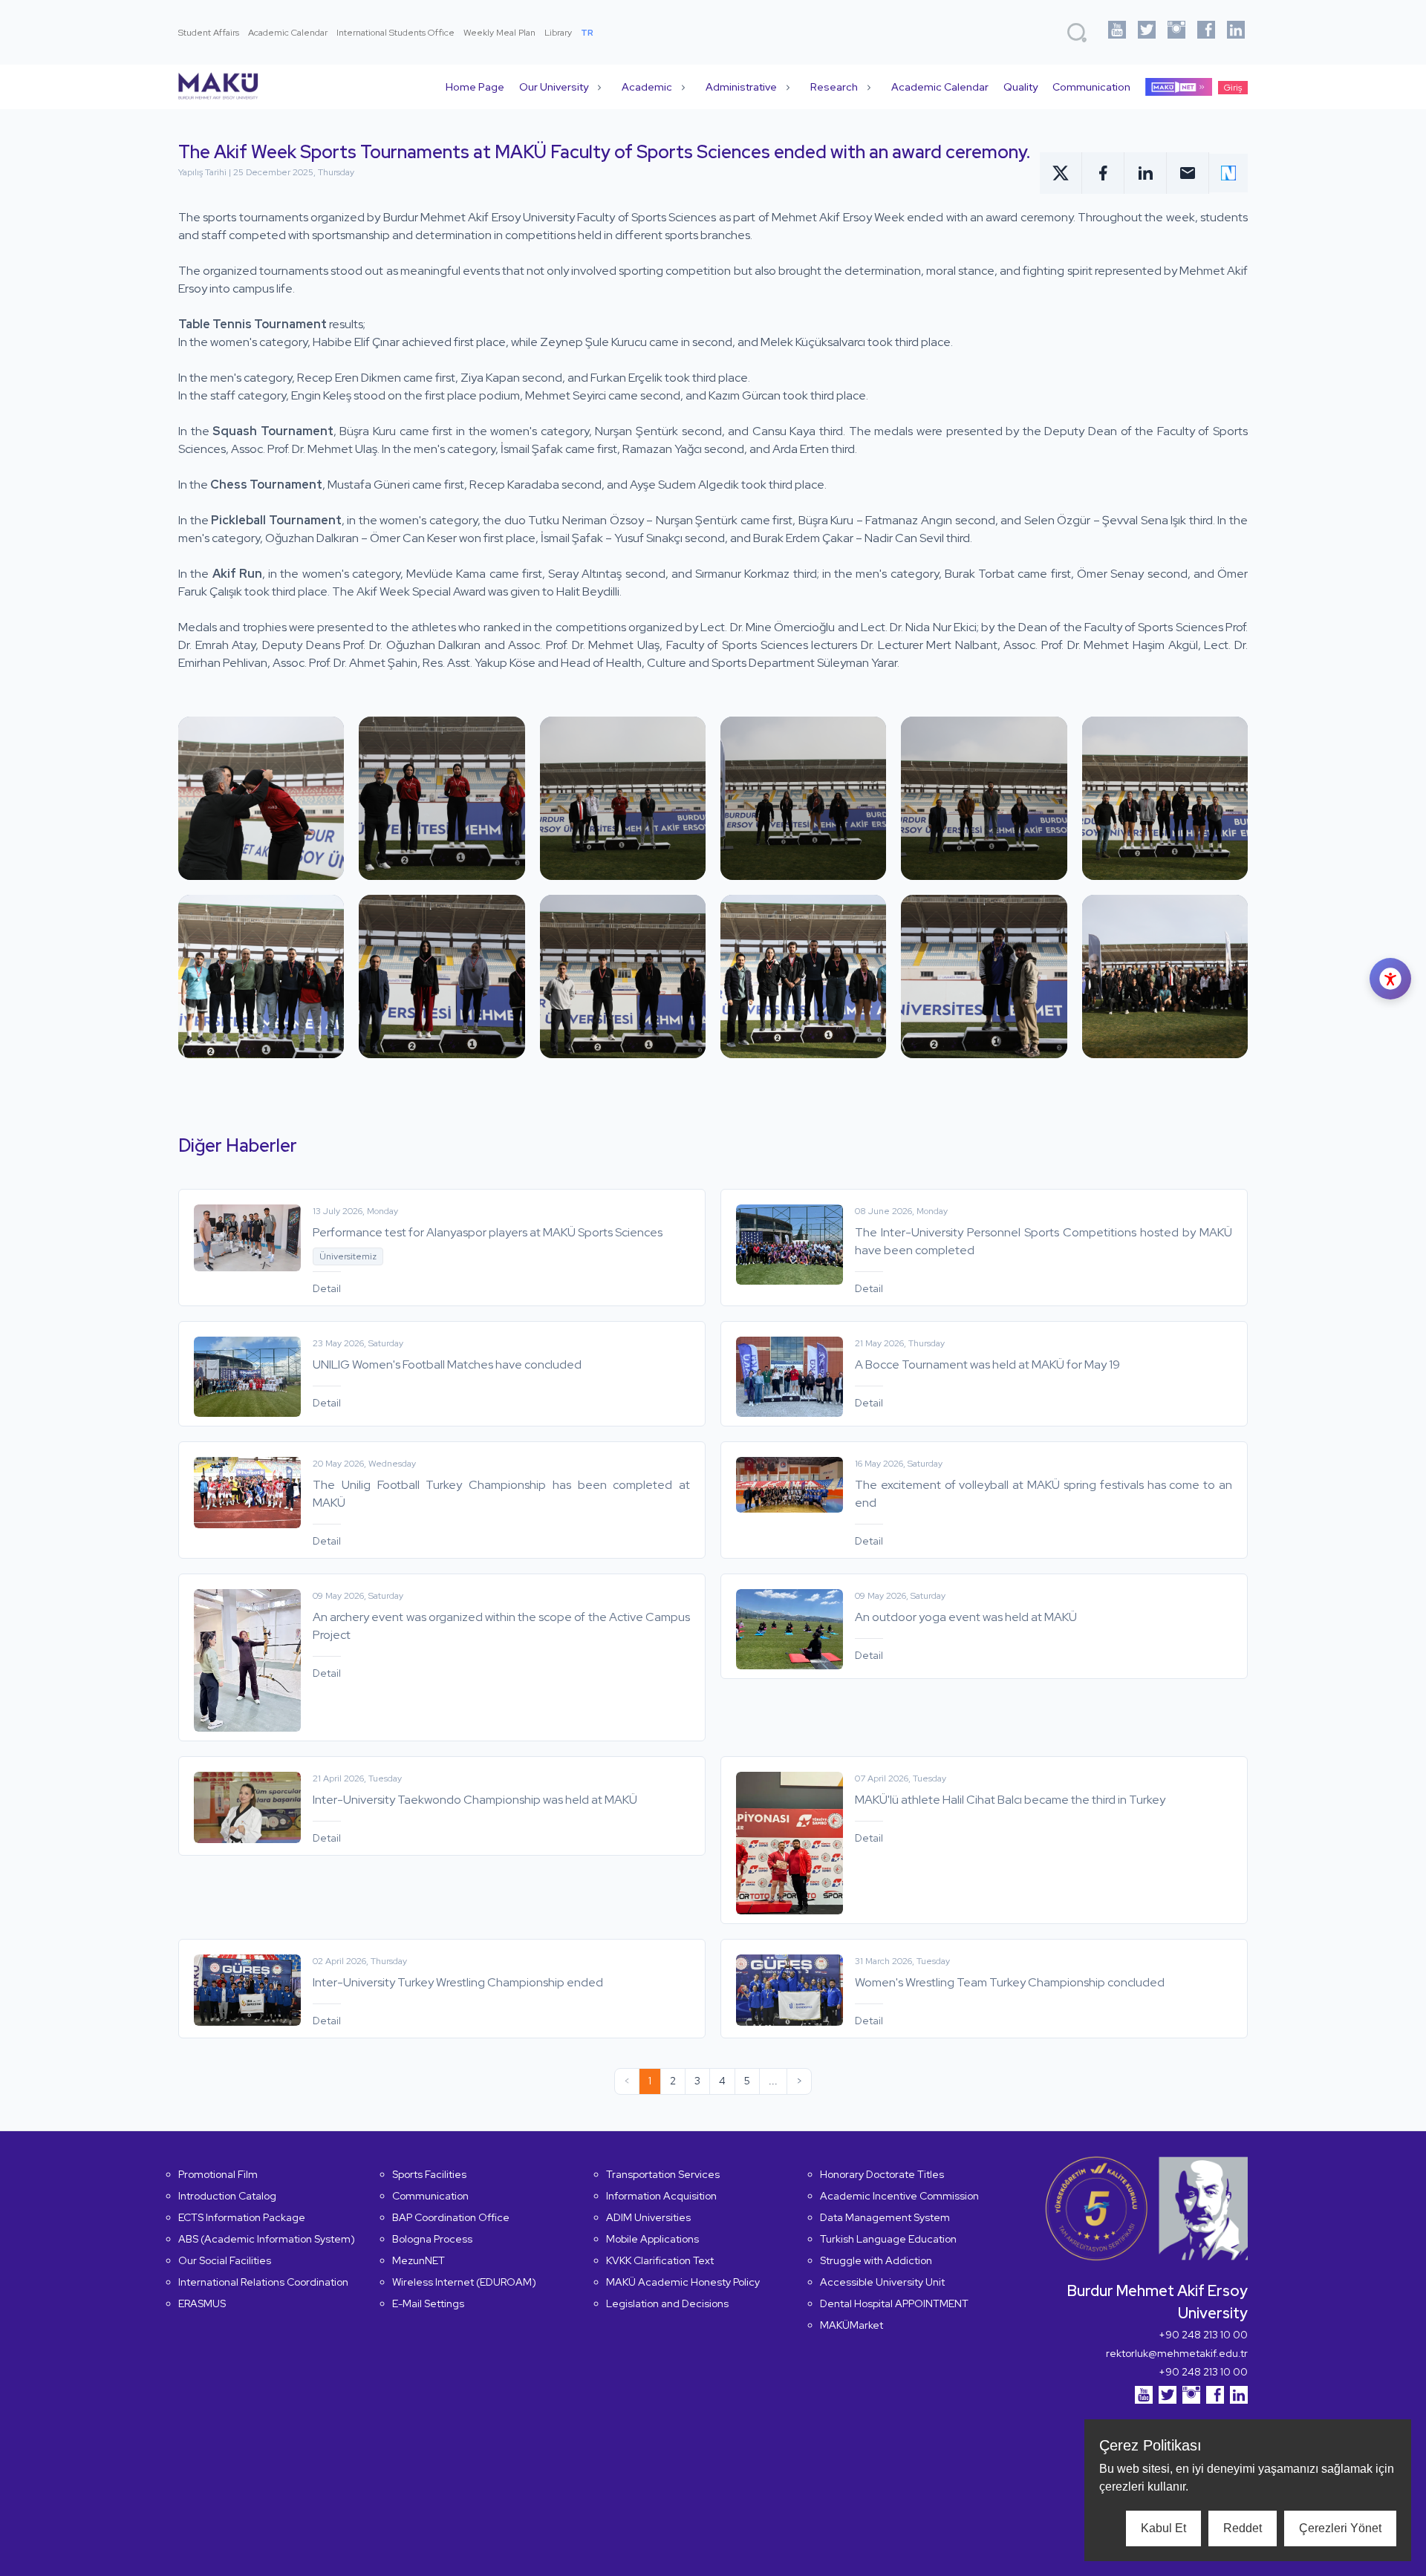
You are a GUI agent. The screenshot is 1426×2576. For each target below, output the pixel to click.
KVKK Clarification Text (660, 2260)
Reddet (1243, 2528)
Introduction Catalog (227, 2196)
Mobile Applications (652, 2239)
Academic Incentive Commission (899, 2196)
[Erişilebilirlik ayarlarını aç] (1390, 979)
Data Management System (885, 2217)
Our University (554, 87)
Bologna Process (432, 2239)
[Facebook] (1206, 32)
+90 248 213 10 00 (1203, 2335)
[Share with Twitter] (1061, 173)
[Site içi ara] (1077, 33)
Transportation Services (663, 2174)
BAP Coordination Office (451, 2217)
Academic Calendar (288, 33)
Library (558, 33)
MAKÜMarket (852, 2325)
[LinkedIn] (1236, 32)
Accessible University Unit (882, 2282)
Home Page (475, 87)
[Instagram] (1176, 32)
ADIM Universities (648, 2217)
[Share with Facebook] (1103, 173)
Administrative (741, 87)
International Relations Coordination (263, 2282)
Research (834, 87)
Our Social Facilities (225, 2260)
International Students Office (395, 33)
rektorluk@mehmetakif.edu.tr (1177, 2353)
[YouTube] (1117, 32)
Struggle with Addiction (876, 2260)
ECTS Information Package (242, 2217)
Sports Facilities (429, 2174)
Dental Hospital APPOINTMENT (894, 2303)
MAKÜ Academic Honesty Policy (683, 2282)
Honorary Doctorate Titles (882, 2174)
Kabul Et (1163, 2528)
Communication (1091, 87)
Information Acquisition (661, 2196)
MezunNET (419, 2260)
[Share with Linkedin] (1146, 173)
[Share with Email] (1188, 173)
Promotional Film (218, 2174)
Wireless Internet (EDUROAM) (464, 2282)
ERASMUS (202, 2303)
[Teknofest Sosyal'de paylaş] (1228, 173)
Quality (1020, 87)
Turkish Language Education (888, 2239)
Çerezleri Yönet (1340, 2528)
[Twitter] (1147, 32)
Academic (647, 87)
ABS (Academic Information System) (267, 2239)
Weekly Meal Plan (499, 33)
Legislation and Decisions (667, 2303)
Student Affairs (209, 33)
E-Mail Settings (428, 2303)
